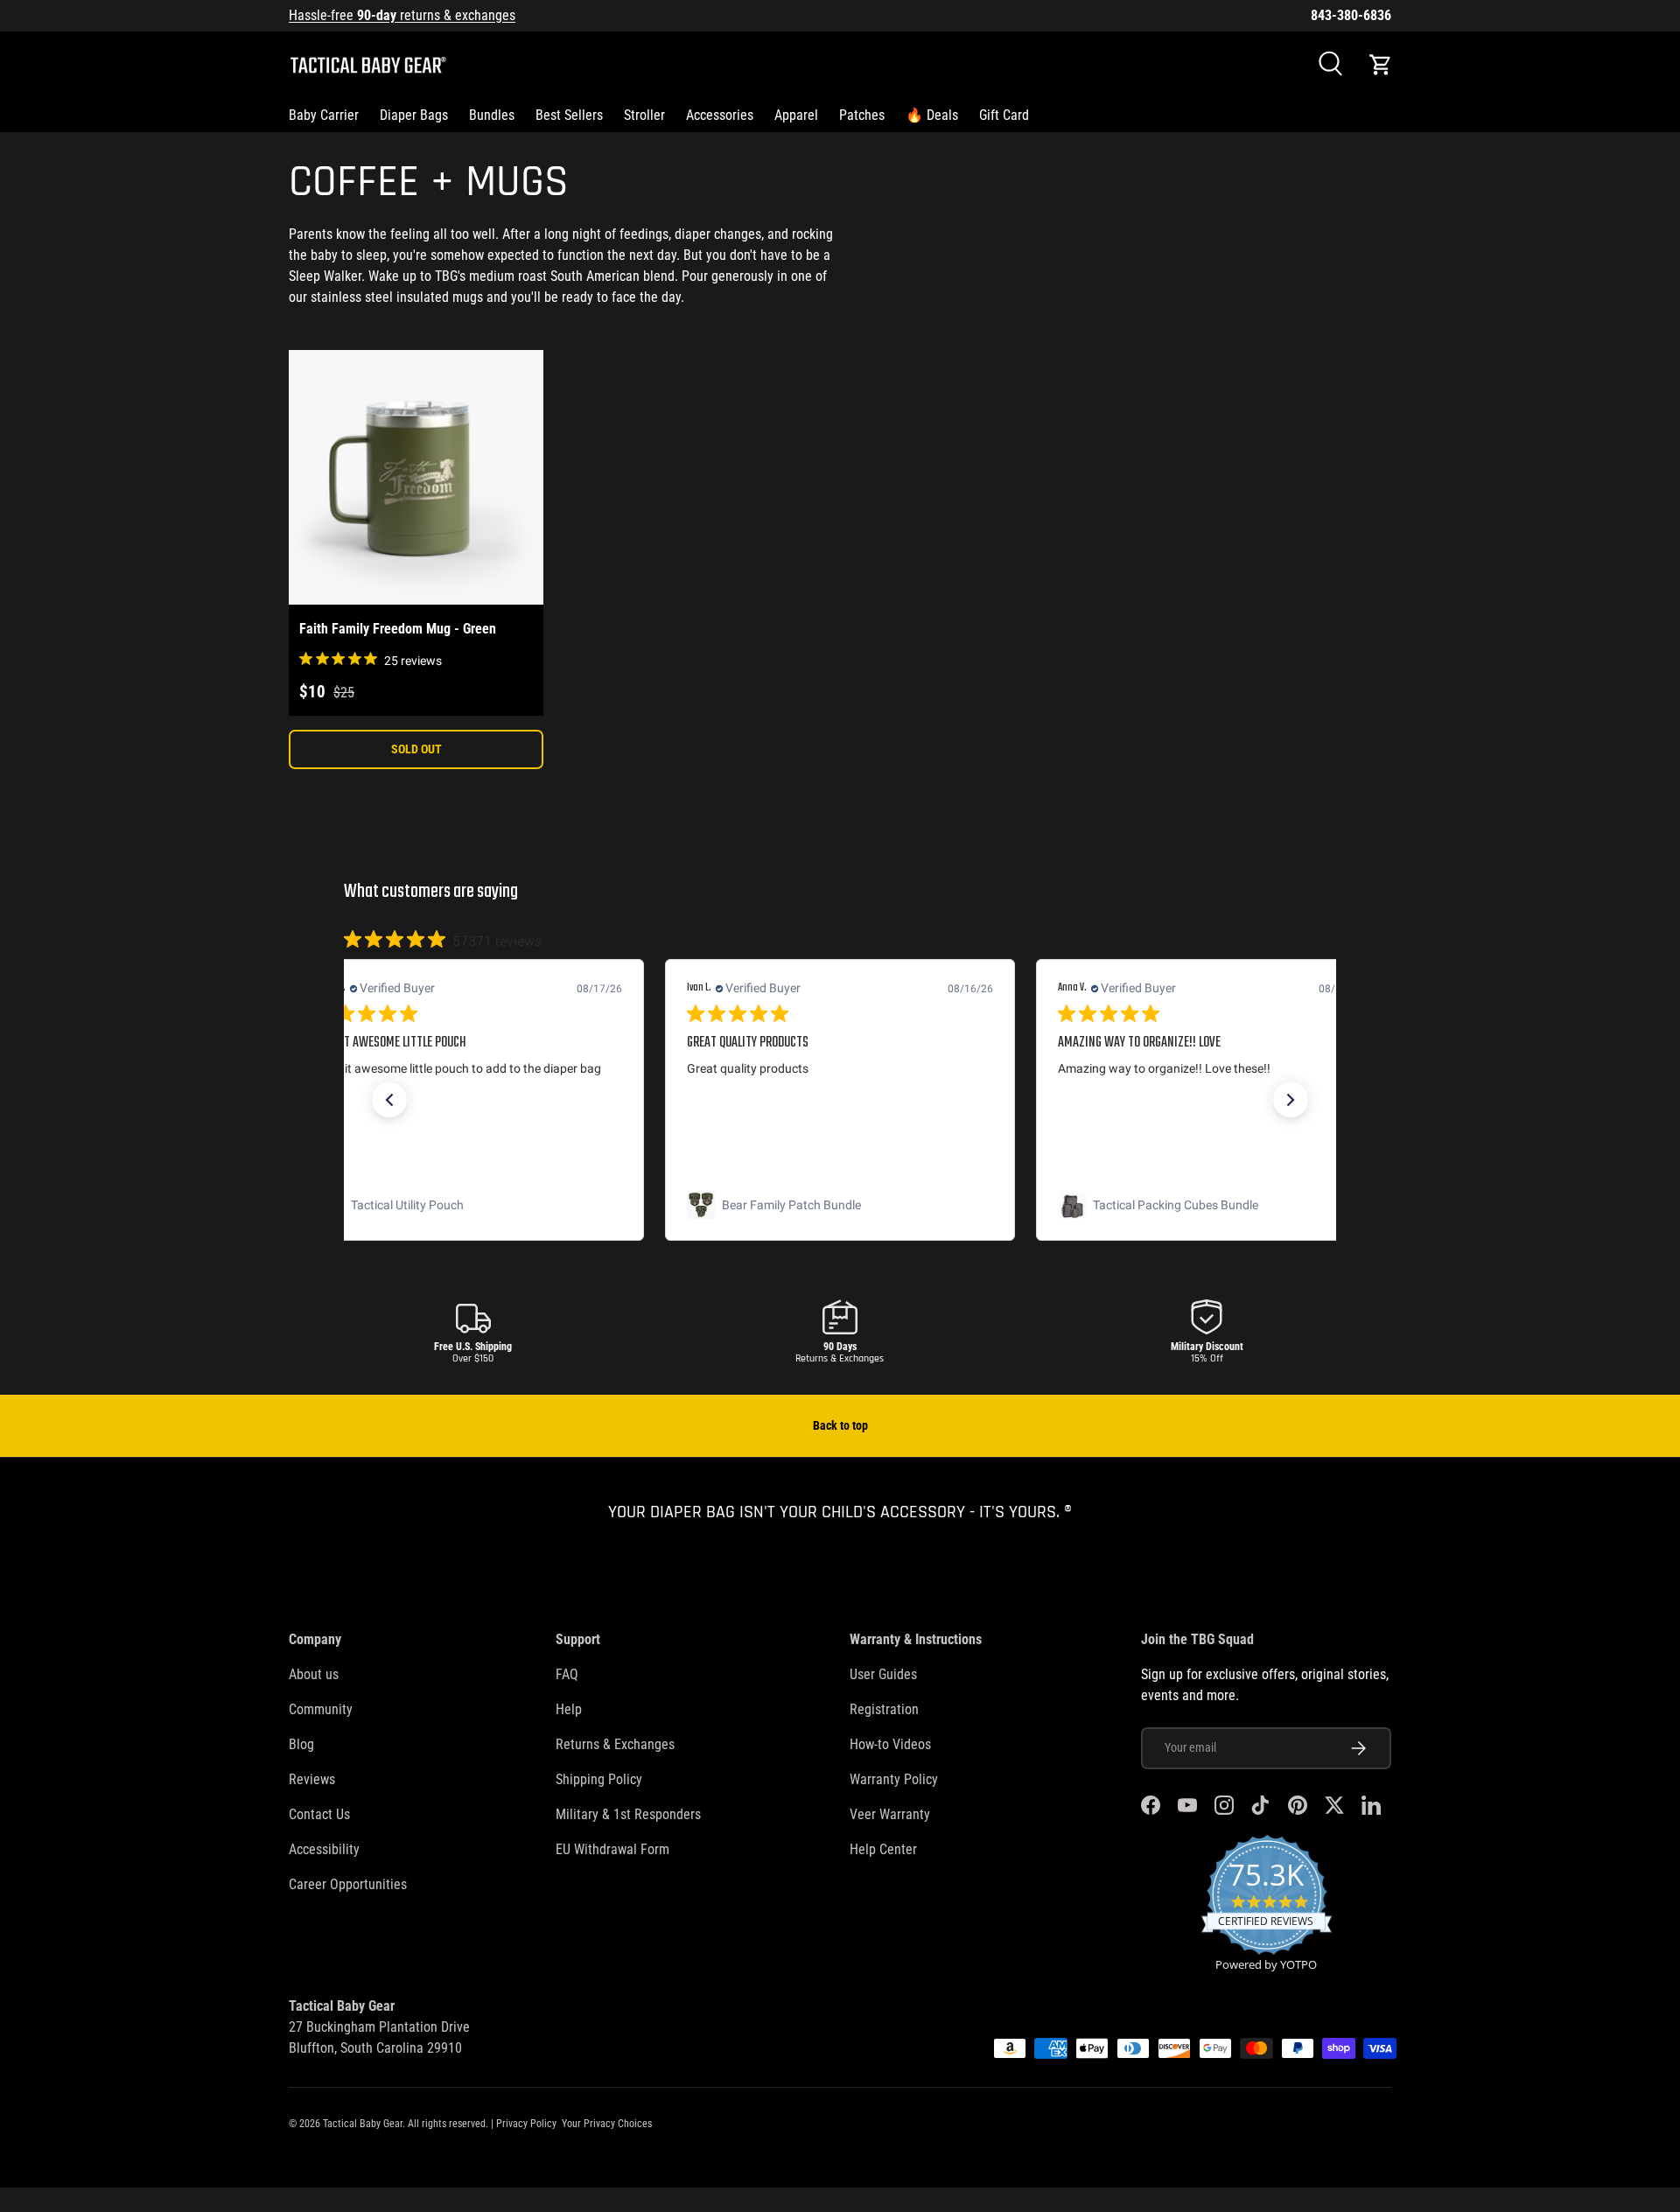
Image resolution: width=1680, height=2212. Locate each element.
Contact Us (319, 1814)
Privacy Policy (526, 2124)
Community (321, 1709)
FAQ (567, 1674)
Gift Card (1004, 115)
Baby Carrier (324, 115)
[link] (469, 1205)
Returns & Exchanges (615, 1744)
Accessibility (324, 1849)
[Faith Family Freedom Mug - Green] (416, 477)
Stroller (644, 115)
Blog (301, 1744)
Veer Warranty (890, 1814)
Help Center (883, 1849)
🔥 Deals (932, 115)
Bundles (492, 115)
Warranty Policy (894, 1779)
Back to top (840, 1425)
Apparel (796, 115)
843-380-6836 (1351, 15)
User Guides (883, 1674)
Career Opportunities (348, 1884)
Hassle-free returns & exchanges (402, 15)
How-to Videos (890, 1744)
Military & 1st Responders (628, 1814)
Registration (884, 1709)
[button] (1381, 65)
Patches (862, 115)
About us (314, 1674)
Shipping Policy (599, 1779)
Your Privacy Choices (607, 2124)
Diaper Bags (414, 115)
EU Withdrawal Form (612, 1849)
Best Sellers (569, 115)
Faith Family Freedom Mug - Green (398, 629)
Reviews (312, 1779)
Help (569, 1709)
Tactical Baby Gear (363, 2124)
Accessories (720, 115)
